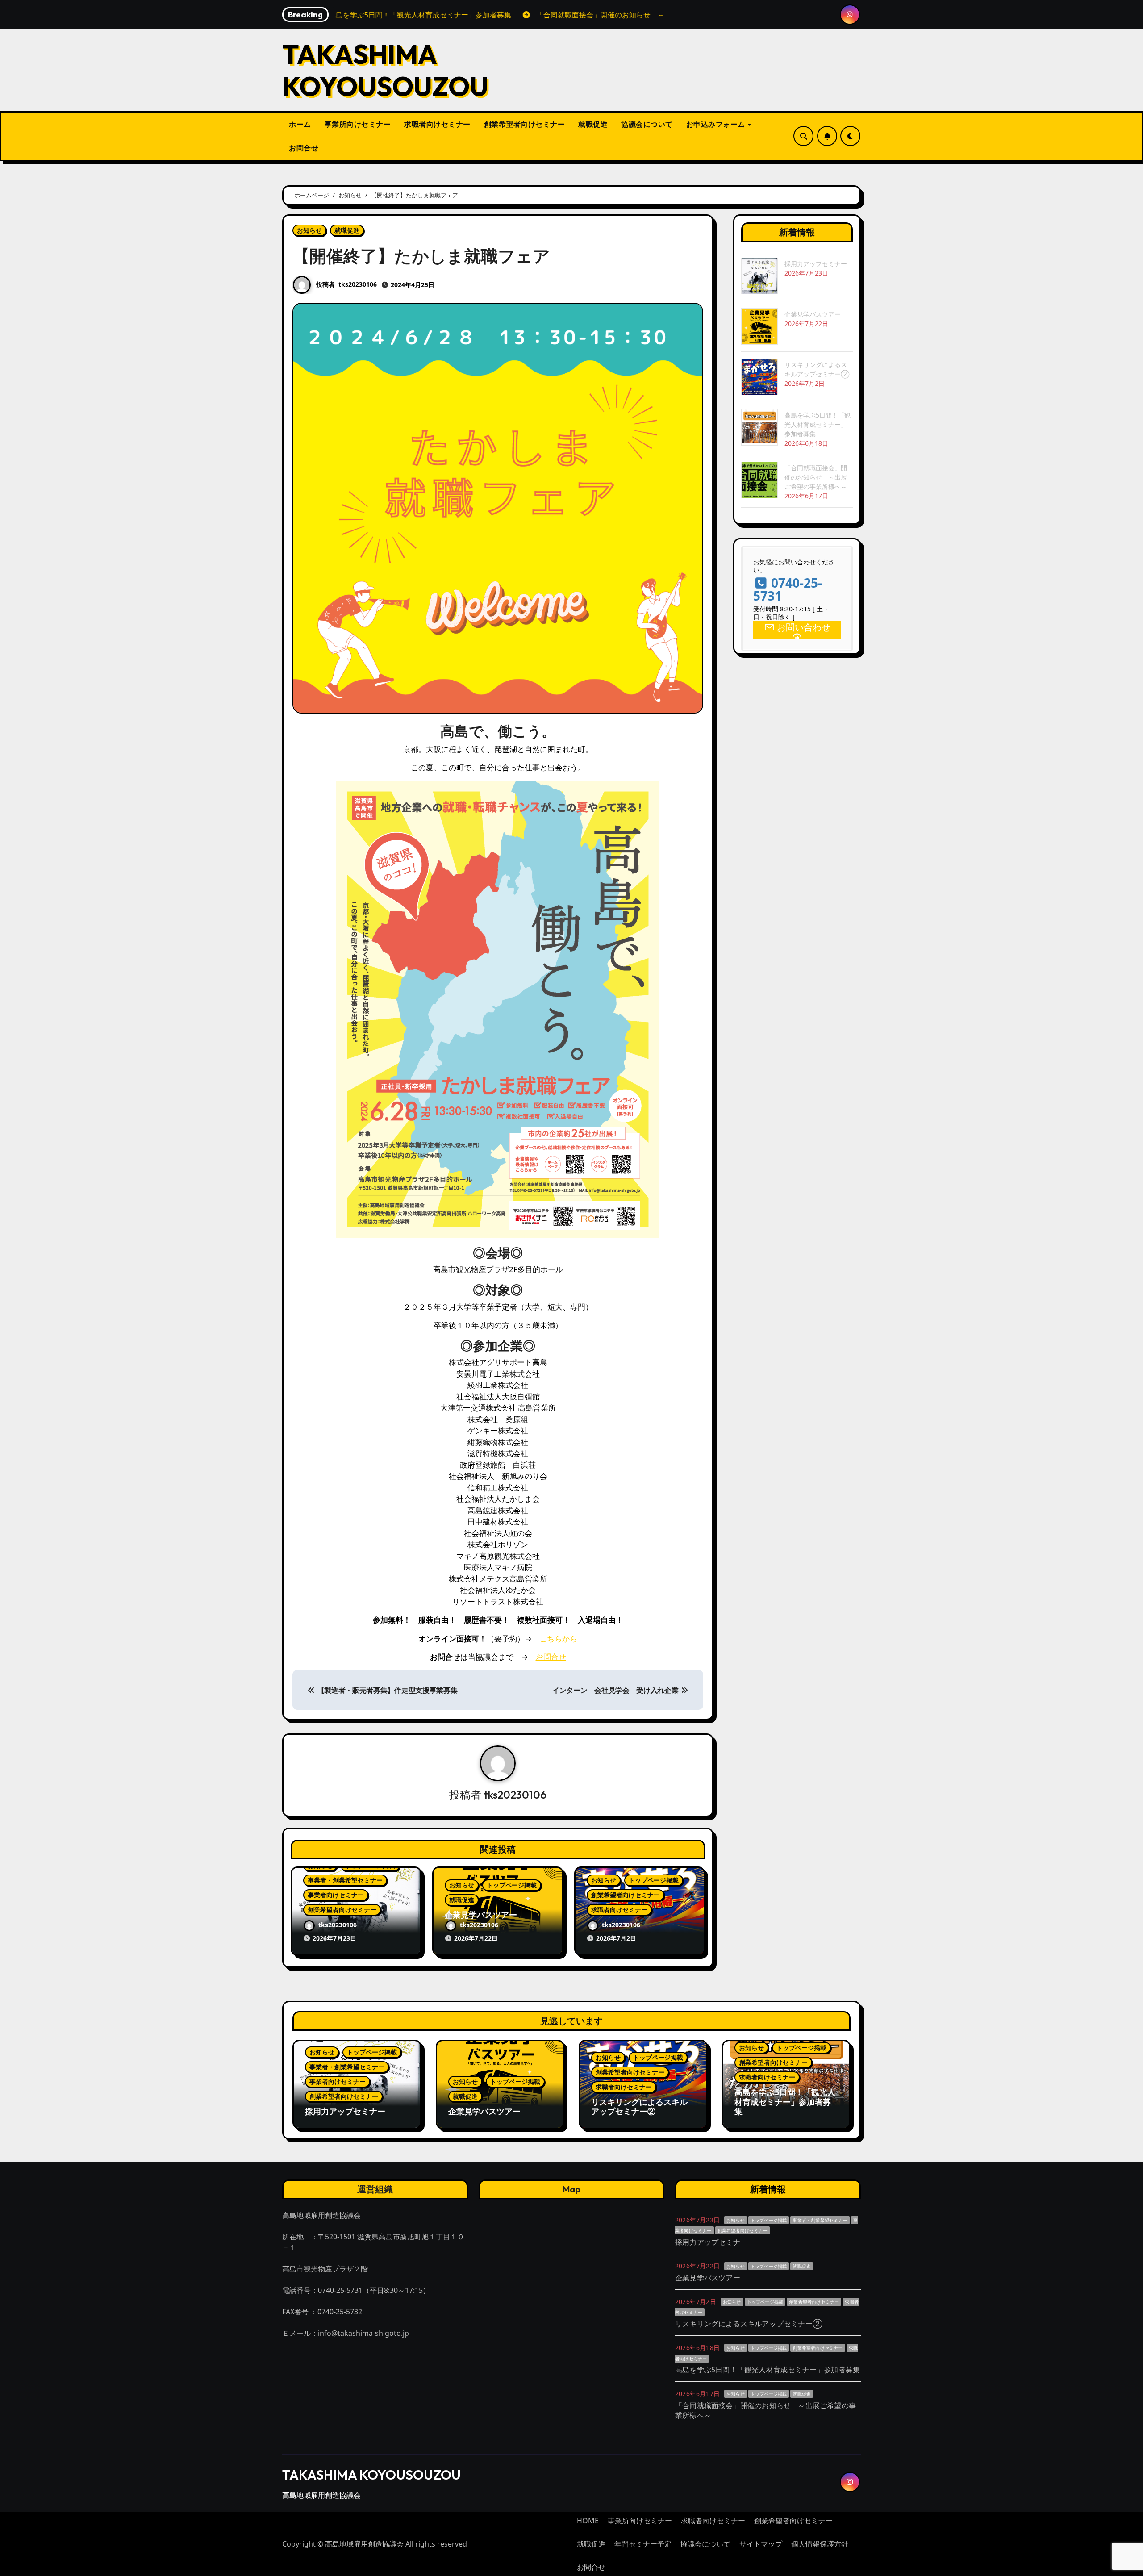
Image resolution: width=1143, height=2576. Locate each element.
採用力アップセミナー (816, 264)
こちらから (558, 1639)
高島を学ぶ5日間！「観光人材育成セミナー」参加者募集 (818, 424)
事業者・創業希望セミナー (345, 1880)
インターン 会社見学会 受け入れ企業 (616, 1690)
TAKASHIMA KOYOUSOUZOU (385, 70)
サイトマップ (761, 2544)
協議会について (647, 124)
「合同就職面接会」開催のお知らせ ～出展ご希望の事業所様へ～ (816, 477)
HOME (588, 2521)
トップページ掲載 (512, 1885)
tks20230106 (358, 284)
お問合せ (304, 148)
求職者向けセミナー (437, 124)
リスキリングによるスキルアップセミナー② (639, 2107)
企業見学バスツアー (481, 1915)
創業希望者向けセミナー (525, 124)
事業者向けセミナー (336, 1895)
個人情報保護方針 (820, 2544)
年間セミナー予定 (643, 2544)
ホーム (300, 124)
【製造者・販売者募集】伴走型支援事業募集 (386, 1690)
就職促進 (593, 124)
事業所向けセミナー (358, 124)
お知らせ (309, 230)
